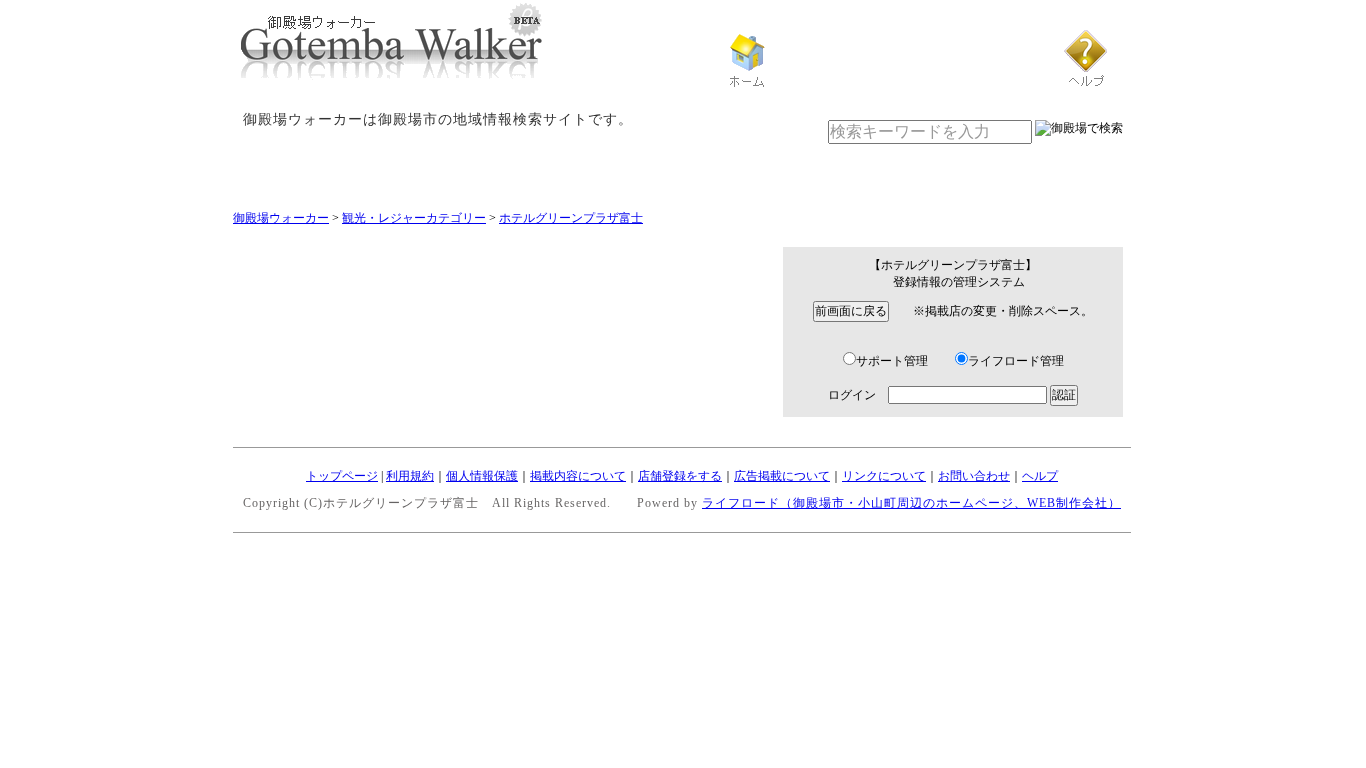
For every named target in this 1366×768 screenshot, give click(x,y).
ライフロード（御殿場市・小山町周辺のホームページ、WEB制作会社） (911, 503)
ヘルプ (1040, 476)
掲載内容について (578, 476)
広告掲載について (782, 476)
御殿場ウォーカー (281, 218)
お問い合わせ (974, 476)
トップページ (342, 476)
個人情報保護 (482, 476)
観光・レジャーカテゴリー (414, 218)
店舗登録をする (680, 476)
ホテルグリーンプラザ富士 (571, 218)
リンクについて (884, 476)
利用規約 (410, 476)
